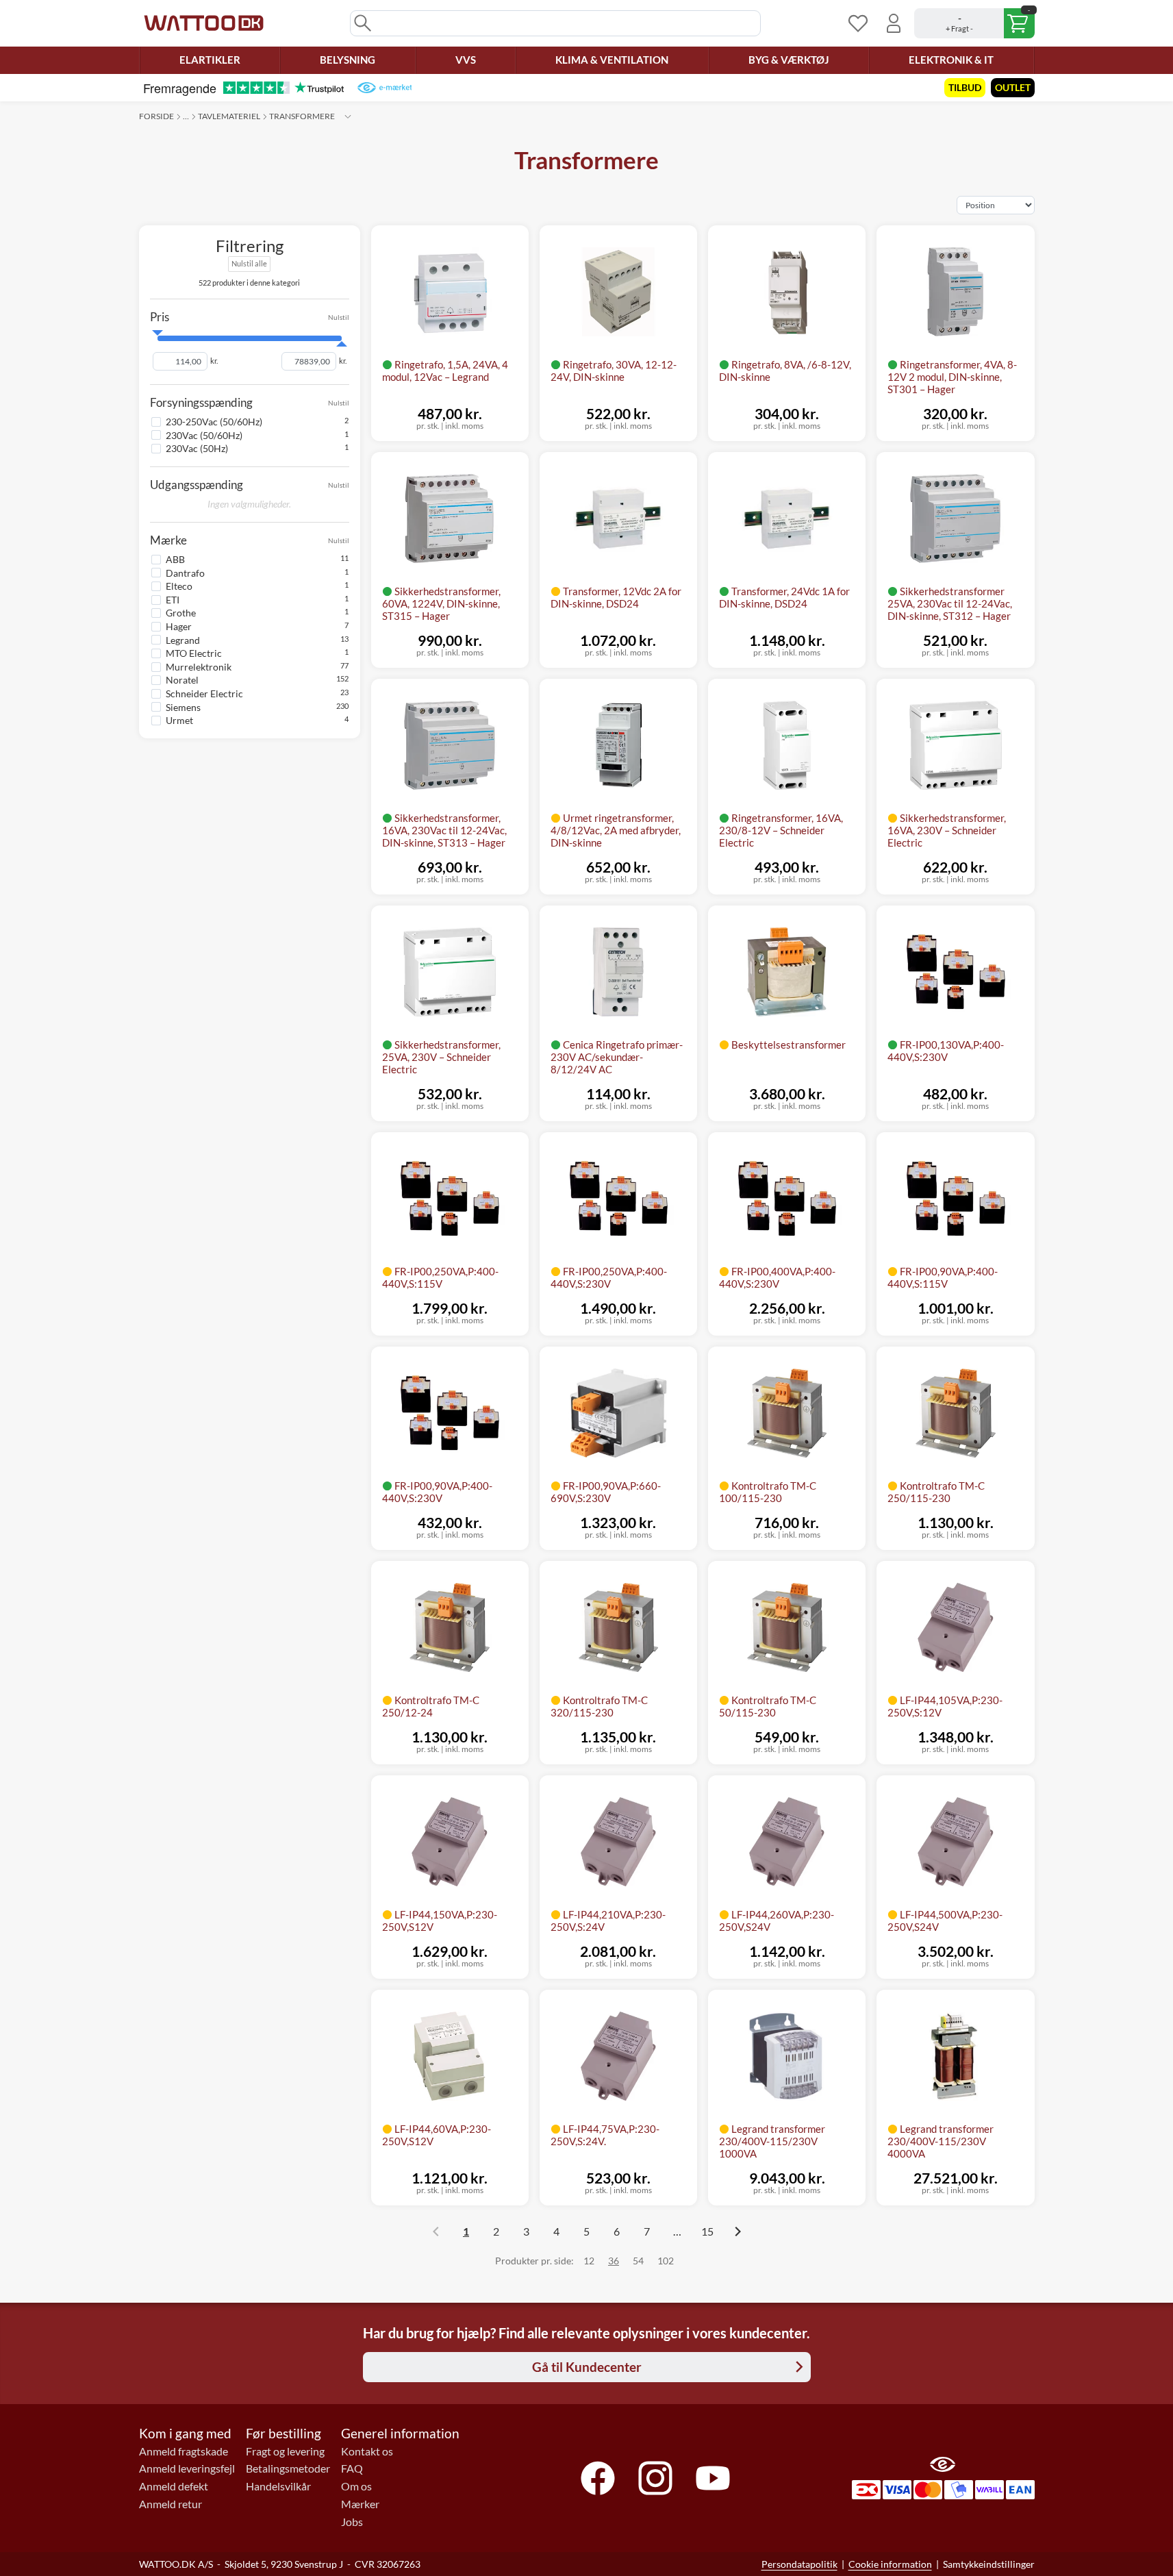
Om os (356, 2486)
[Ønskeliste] (858, 23)
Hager (179, 626)
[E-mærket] (384, 88)
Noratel (182, 680)
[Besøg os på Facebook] (598, 2478)
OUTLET (1013, 87)
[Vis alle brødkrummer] (348, 116)
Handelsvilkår (278, 2486)
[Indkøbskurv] (974, 23)
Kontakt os (367, 2451)
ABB (175, 559)
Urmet (179, 720)
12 (589, 2261)
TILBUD (965, 87)
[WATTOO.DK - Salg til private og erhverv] (204, 23)
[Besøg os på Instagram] (655, 2478)
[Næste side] (737, 2231)
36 (614, 2261)
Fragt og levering (285, 2451)
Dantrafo (185, 573)
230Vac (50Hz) (197, 448)
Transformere (302, 116)
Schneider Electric (204, 693)
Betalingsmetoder (288, 2468)
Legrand (183, 640)
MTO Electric (194, 653)
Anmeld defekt (174, 2486)
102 (666, 2261)
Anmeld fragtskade (184, 2451)
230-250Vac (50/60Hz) (214, 422)
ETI (173, 600)
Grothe (181, 613)
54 (638, 2261)
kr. (214, 361)
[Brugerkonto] (894, 23)
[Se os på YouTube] (713, 2478)
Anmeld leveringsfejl (187, 2468)
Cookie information (890, 2564)
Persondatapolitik (799, 2564)
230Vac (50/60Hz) (204, 435)
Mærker (360, 2504)
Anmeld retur (171, 2504)
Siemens (183, 706)
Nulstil (339, 317)
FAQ (352, 2468)
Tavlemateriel (229, 116)
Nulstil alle (249, 263)
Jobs (352, 2522)
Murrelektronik (199, 667)
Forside (156, 116)
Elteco (179, 586)
